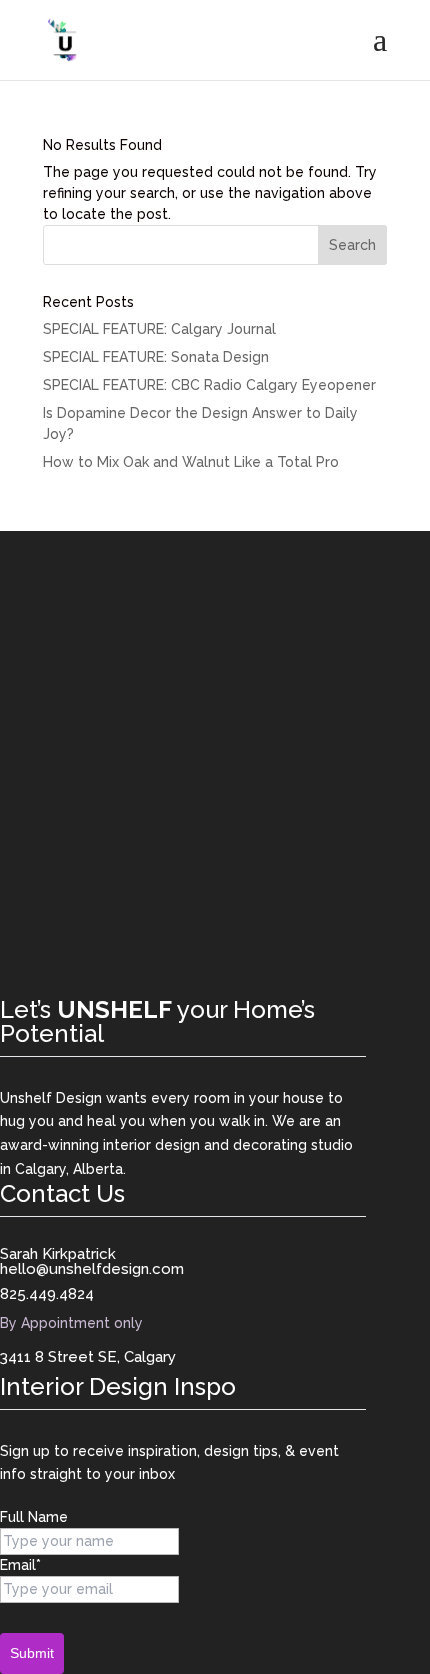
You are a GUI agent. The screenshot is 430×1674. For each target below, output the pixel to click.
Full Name (34, 1517)
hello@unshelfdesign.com (92, 1269)
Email (20, 1565)
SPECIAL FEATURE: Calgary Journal (159, 329)
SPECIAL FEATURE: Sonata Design (156, 357)
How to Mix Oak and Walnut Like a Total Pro (191, 462)
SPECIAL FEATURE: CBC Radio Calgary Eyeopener (209, 385)
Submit (32, 1653)
